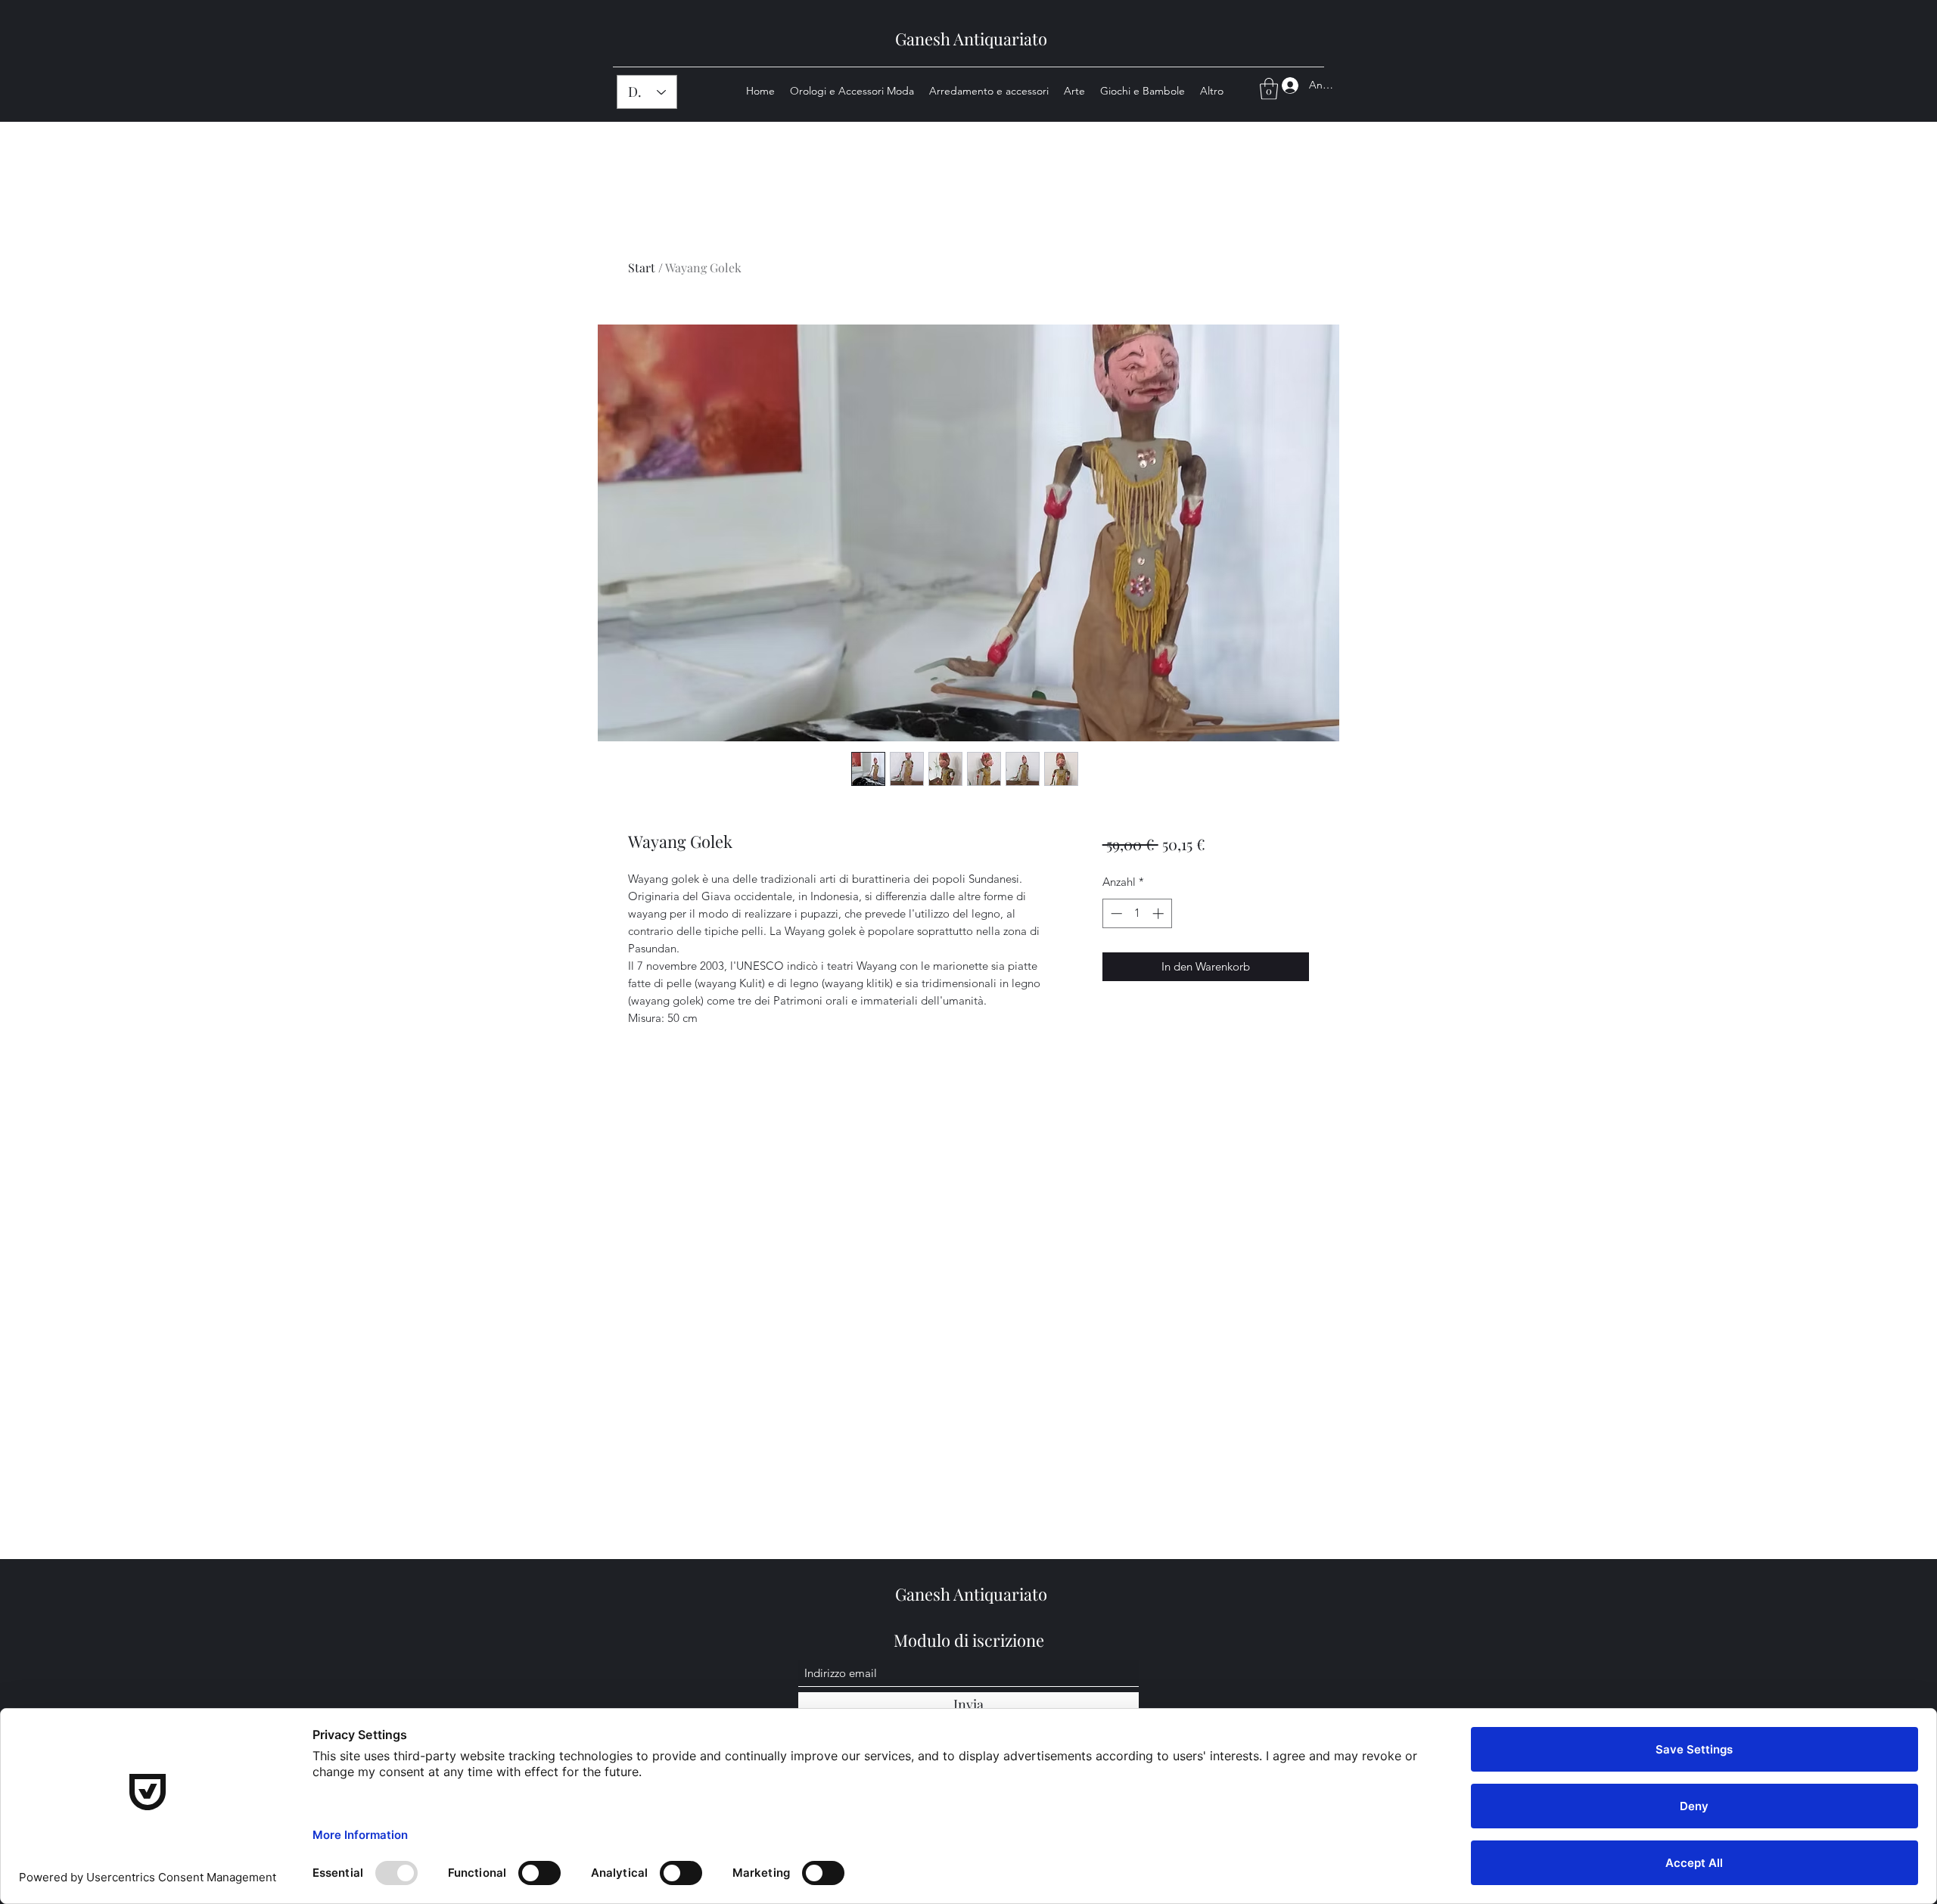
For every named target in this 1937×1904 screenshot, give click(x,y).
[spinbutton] (1137, 913)
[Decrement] (1115, 913)
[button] (1269, 89)
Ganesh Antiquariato (971, 39)
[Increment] (1160, 913)
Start (642, 267)
